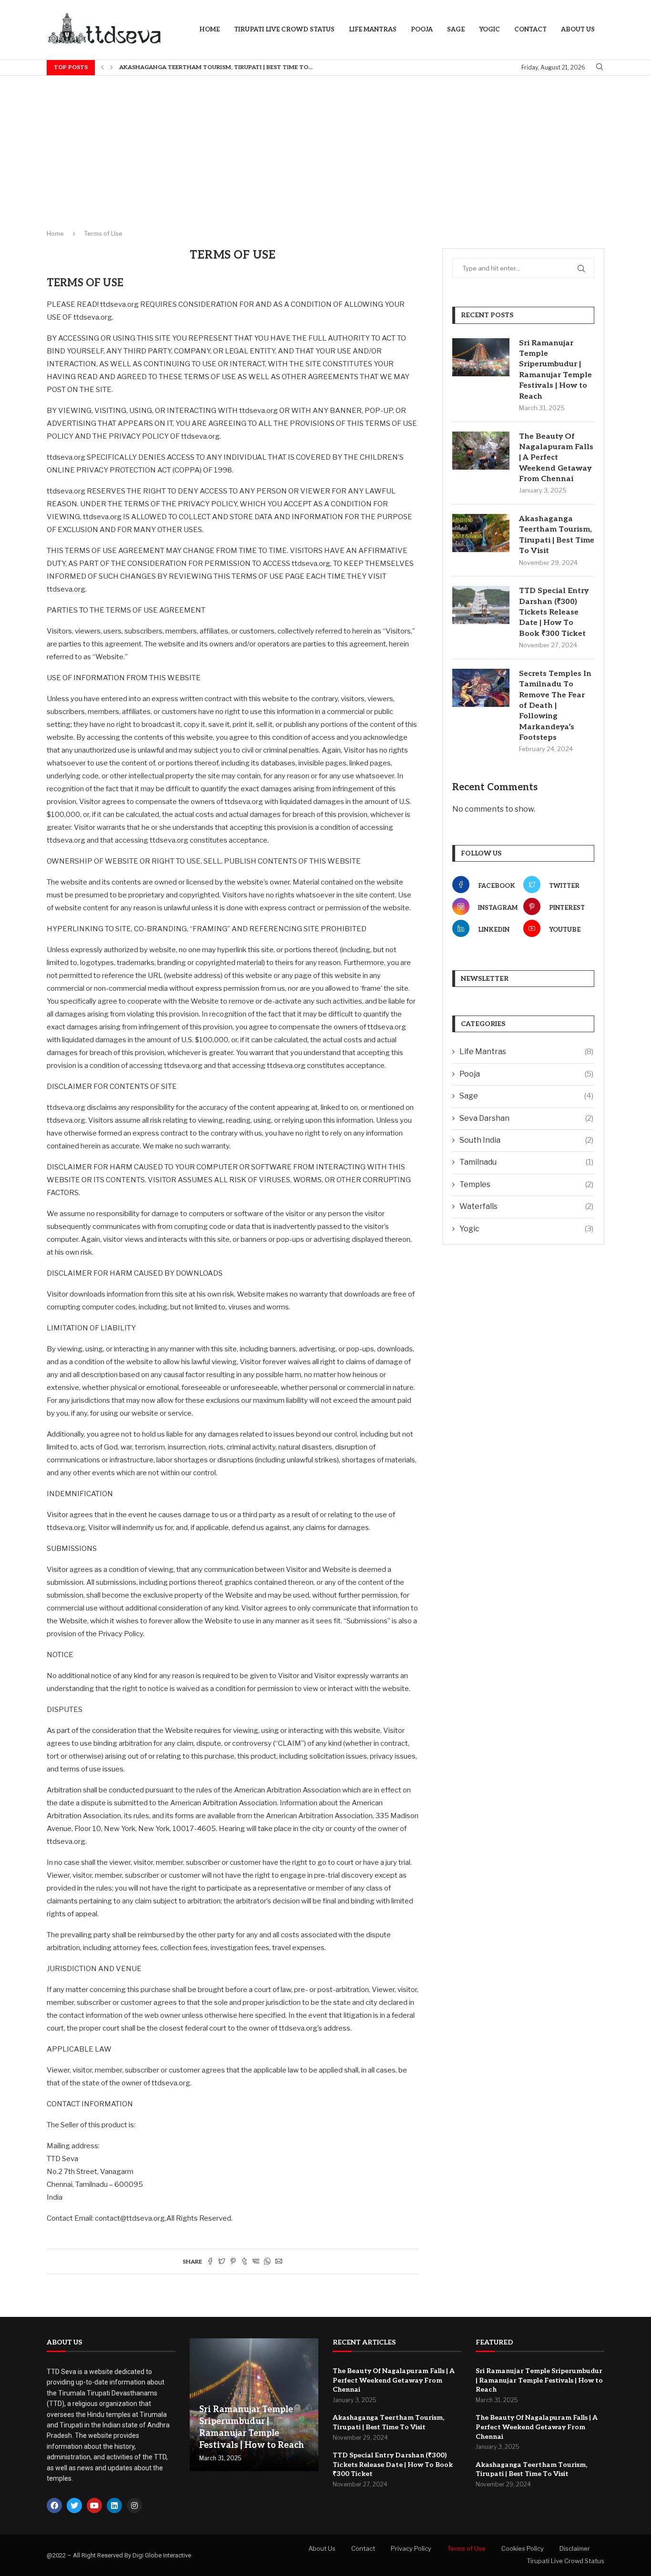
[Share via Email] (279, 2262)
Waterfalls (526, 1206)
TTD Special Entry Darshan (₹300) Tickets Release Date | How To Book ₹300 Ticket (554, 612)
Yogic (489, 30)
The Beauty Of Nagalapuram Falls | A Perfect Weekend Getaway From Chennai (556, 458)
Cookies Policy (523, 2548)
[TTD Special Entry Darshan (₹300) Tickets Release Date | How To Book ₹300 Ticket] (481, 605)
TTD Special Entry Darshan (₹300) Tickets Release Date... (211, 67)
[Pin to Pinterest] (233, 2262)
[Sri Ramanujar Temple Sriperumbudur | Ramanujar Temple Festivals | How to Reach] (481, 357)
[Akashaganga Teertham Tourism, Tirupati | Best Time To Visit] (481, 533)
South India (526, 1140)
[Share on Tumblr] (244, 2262)
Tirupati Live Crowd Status (284, 30)
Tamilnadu (526, 1162)
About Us (578, 30)
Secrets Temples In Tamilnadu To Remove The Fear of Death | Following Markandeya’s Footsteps (555, 706)
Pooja (422, 30)
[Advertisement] (325, 147)
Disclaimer (575, 2548)
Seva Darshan (526, 1118)
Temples (526, 1184)
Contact (530, 30)
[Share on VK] (256, 2262)
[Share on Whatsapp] (267, 2262)
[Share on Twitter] (222, 2262)
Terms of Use (466, 2548)
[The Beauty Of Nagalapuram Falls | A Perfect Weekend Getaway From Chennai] (481, 451)
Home (209, 30)
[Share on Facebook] (210, 2262)
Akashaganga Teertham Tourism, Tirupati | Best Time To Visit (557, 535)
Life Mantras (373, 30)
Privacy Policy (411, 2548)
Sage (456, 30)
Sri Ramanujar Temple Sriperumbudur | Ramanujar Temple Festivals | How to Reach (555, 370)
